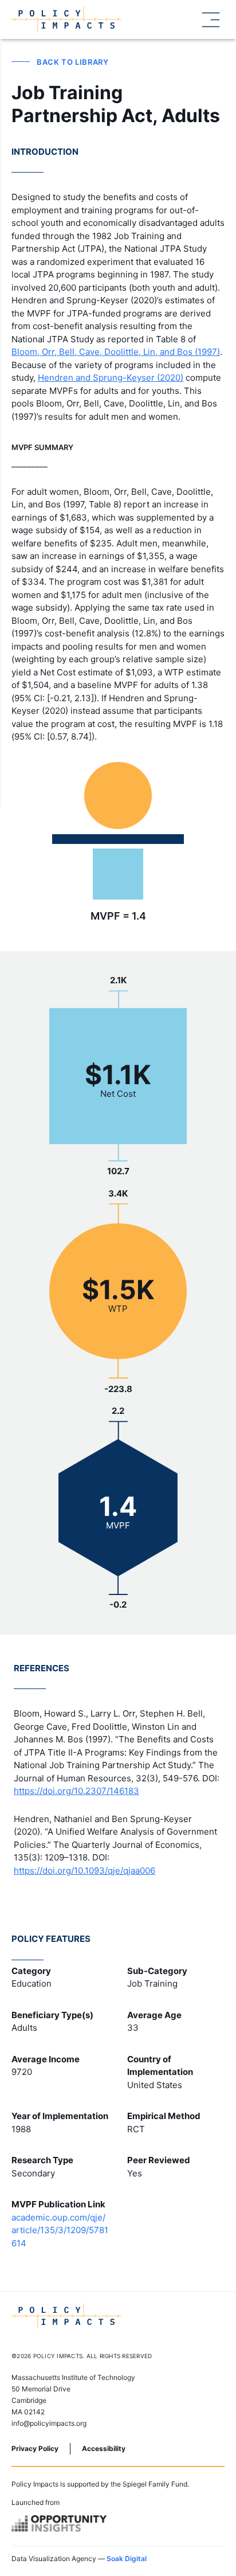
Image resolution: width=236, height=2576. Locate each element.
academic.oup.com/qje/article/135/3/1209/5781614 (60, 2230)
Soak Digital (127, 2559)
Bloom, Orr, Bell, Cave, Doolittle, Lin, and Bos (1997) (116, 352)
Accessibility (104, 2448)
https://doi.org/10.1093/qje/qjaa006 (84, 1871)
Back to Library (73, 62)
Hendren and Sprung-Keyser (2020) (111, 378)
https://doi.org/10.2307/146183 (76, 1791)
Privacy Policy (35, 2448)
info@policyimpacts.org (49, 2423)
